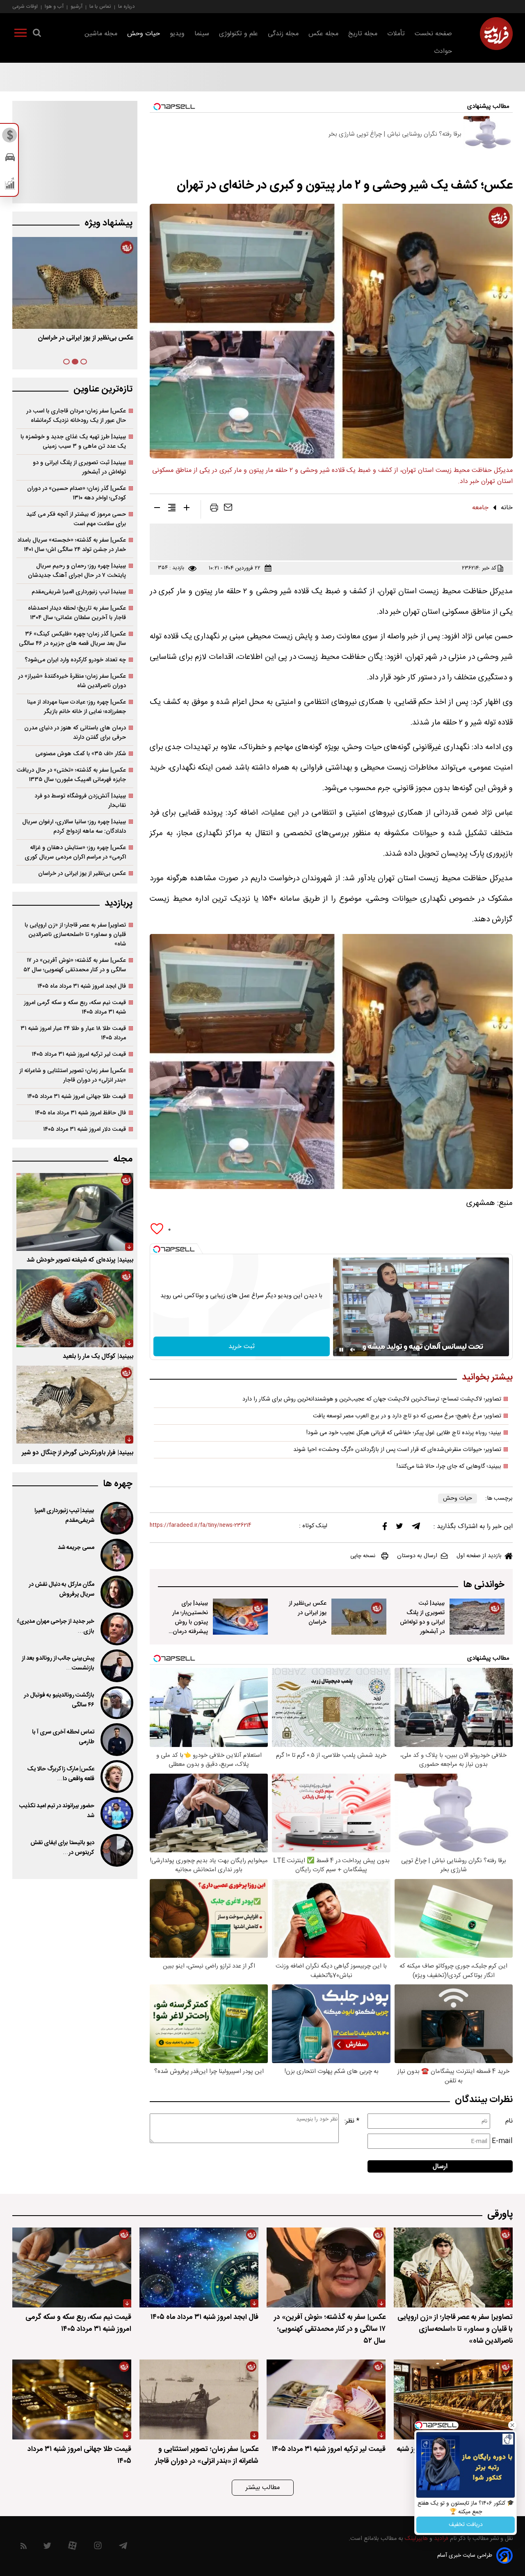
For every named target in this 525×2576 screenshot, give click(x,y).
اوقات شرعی (25, 6)
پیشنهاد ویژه (108, 223)
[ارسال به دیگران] (228, 509)
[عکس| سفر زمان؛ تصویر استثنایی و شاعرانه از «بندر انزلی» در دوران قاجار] (199, 2399)
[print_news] (214, 509)
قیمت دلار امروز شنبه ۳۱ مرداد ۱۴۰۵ (84, 1129)
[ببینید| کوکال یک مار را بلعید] (75, 1308)
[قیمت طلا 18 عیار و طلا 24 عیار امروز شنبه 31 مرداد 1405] (453, 2399)
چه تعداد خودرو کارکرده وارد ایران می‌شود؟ (75, 660)
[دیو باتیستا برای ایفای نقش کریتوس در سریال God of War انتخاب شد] (116, 1850)
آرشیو (76, 6)
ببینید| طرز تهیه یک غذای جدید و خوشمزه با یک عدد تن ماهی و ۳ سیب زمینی (73, 442)
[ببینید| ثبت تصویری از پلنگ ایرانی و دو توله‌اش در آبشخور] (477, 1617)
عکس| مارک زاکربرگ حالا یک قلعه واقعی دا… (61, 1774)
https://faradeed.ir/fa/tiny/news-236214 (201, 1525)
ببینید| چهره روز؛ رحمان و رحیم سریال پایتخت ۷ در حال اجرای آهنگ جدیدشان (77, 571)
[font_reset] (172, 509)
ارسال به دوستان (417, 1556)
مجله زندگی (283, 34)
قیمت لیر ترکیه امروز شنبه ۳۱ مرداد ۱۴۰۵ (79, 1054)
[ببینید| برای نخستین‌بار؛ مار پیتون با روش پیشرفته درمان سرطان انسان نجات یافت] (240, 1617)
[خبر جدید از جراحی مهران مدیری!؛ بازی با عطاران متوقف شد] (116, 1629)
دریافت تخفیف (466, 2525)
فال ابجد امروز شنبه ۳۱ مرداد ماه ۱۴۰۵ (82, 986)
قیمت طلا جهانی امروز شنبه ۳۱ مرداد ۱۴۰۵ (76, 1097)
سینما (202, 34)
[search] (37, 34)
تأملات (396, 34)
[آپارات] (72, 2548)
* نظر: (352, 2121)
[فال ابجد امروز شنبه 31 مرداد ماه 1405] (199, 2267)
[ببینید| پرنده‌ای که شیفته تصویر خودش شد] (75, 1212)
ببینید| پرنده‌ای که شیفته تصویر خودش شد (80, 1260)
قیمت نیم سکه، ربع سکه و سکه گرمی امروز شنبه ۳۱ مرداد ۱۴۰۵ (75, 1007)
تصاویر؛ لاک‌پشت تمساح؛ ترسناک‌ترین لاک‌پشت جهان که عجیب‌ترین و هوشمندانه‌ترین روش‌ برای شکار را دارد (372, 1399)
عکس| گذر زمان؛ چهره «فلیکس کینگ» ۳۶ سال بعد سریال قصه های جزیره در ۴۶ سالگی (72, 639)
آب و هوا (54, 6)
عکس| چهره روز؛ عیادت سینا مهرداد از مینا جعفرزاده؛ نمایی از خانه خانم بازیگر (76, 707)
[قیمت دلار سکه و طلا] (10, 137)
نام (509, 2121)
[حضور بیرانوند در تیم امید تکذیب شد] (116, 1813)
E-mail (502, 2141)
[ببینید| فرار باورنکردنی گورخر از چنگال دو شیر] (75, 1405)
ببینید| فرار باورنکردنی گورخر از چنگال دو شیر (78, 1453)
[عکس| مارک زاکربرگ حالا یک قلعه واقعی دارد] (116, 1777)
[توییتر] (399, 1528)
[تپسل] (157, 1249)
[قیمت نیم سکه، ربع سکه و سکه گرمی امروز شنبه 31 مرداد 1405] (72, 2267)
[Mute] (353, 1350)
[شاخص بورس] (10, 185)
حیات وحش (144, 34)
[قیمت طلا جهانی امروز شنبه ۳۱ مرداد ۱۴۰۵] (72, 2399)
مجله (123, 1159)
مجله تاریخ (363, 34)
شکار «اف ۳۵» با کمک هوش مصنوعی (81, 754)
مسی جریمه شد (76, 1548)
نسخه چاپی (363, 1556)
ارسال (440, 2167)
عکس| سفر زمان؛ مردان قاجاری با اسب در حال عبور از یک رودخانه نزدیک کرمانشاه (76, 416)
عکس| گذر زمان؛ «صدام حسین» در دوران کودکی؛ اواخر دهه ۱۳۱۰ (76, 493)
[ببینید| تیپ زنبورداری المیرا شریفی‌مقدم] (116, 1518)
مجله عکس (323, 34)
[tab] (84, 362)
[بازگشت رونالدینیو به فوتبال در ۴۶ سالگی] (116, 1703)
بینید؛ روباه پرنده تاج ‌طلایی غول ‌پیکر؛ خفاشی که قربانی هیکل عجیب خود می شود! (404, 1433)
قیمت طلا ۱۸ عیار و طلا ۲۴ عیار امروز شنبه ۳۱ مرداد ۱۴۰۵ (73, 1033)
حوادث (443, 51)
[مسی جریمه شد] (116, 1555)
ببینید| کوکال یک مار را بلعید (98, 1356)
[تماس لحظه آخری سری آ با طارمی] (116, 1740)
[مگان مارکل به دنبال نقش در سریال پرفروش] (116, 1592)
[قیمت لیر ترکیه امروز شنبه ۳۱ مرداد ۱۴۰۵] (326, 2399)
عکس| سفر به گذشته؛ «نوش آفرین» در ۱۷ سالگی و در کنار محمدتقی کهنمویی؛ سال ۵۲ (75, 965)
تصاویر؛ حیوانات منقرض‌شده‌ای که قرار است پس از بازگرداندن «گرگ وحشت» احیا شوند (397, 1450)
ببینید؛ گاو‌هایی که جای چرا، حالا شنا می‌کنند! (449, 1467)
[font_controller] (187, 509)
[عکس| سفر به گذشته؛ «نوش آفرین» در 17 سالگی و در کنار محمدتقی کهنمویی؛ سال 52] (326, 2267)
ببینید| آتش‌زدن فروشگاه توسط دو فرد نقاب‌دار (80, 801)
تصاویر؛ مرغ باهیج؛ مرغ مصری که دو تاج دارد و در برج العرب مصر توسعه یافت (407, 1416)
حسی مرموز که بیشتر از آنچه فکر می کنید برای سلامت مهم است (76, 519)
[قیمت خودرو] (10, 159)
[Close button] (512, 2425)
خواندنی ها (484, 1585)
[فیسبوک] (385, 1528)
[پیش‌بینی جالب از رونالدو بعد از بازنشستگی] (116, 1666)
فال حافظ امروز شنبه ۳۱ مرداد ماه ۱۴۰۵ (80, 1113)
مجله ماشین (101, 34)
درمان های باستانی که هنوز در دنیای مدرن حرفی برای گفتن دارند (75, 733)
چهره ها (118, 1484)
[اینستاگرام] (98, 2548)
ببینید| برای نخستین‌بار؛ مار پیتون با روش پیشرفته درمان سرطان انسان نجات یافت (190, 1627)
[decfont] (157, 509)
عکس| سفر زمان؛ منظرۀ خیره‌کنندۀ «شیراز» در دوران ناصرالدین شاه (72, 681)
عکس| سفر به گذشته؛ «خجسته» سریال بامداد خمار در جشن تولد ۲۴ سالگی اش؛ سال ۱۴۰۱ (72, 545)
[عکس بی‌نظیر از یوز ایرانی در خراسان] (359, 1617)
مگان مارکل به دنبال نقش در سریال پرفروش (62, 1590)
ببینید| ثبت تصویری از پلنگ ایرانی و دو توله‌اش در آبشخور (422, 1617)
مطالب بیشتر (263, 2488)
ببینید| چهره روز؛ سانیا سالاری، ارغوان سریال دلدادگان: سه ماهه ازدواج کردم (74, 827)
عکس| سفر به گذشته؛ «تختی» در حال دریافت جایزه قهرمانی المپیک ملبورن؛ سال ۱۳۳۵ (71, 775)
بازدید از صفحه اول (479, 1556)
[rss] (24, 2548)
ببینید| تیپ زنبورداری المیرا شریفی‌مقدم (79, 592)
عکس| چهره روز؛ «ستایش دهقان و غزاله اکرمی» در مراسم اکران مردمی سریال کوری (75, 852)
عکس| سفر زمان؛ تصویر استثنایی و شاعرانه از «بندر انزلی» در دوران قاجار (73, 1075)
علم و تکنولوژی (239, 34)
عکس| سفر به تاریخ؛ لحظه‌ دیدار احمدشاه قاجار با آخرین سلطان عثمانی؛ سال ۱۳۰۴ (77, 613)
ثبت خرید (242, 1347)
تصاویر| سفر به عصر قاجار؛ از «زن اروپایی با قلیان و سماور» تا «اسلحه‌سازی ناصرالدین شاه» (75, 935)
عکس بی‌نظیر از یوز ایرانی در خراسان (308, 1613)
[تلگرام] (416, 1528)
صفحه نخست (433, 34)
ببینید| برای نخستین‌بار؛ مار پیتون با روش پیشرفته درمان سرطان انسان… (80, 344)
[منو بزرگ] (21, 34)
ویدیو (177, 34)
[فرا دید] (496, 34)
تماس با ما (100, 6)
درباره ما (126, 6)
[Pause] (341, 1350)
